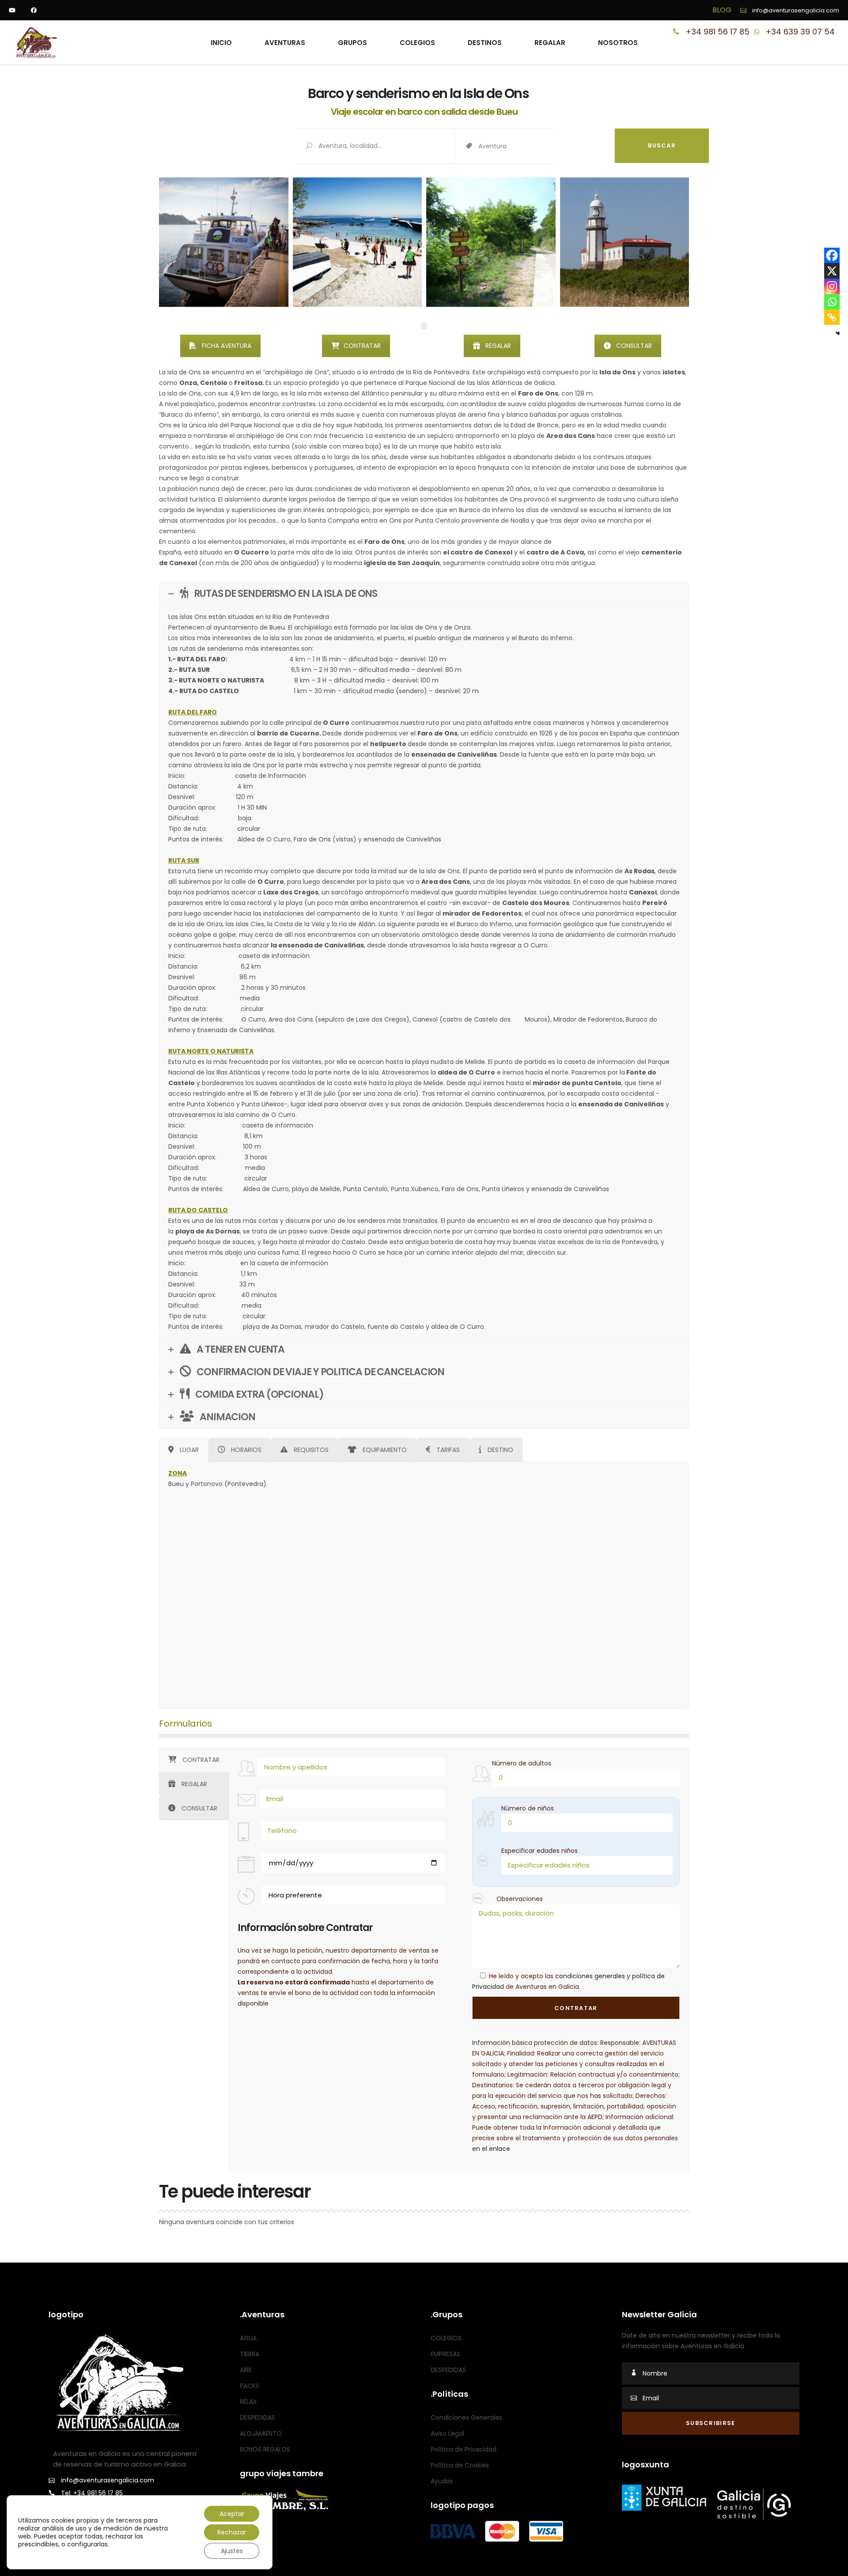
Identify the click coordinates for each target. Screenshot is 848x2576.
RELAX (248, 2402)
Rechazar (232, 2532)
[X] (832, 271)
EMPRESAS (445, 2354)
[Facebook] (832, 255)
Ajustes (232, 2551)
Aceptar (232, 2514)
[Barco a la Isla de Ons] (224, 242)
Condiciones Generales (466, 2418)
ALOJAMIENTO (261, 2433)
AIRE (246, 2370)
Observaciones (520, 1899)
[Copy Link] (832, 317)
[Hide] (838, 333)
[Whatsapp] (832, 302)
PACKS (250, 2386)
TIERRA (250, 2354)
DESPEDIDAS (257, 2418)
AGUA (248, 2338)
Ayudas (442, 2481)
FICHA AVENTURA (227, 346)
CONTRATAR (362, 346)
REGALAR (498, 346)
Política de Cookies (460, 2465)
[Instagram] (832, 286)
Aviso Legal (447, 2433)
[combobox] (546, 147)
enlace (500, 2149)
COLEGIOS (446, 2338)
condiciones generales (590, 1976)
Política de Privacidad (464, 2449)
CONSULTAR (634, 346)
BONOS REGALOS (265, 2449)
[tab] (184, 1450)
